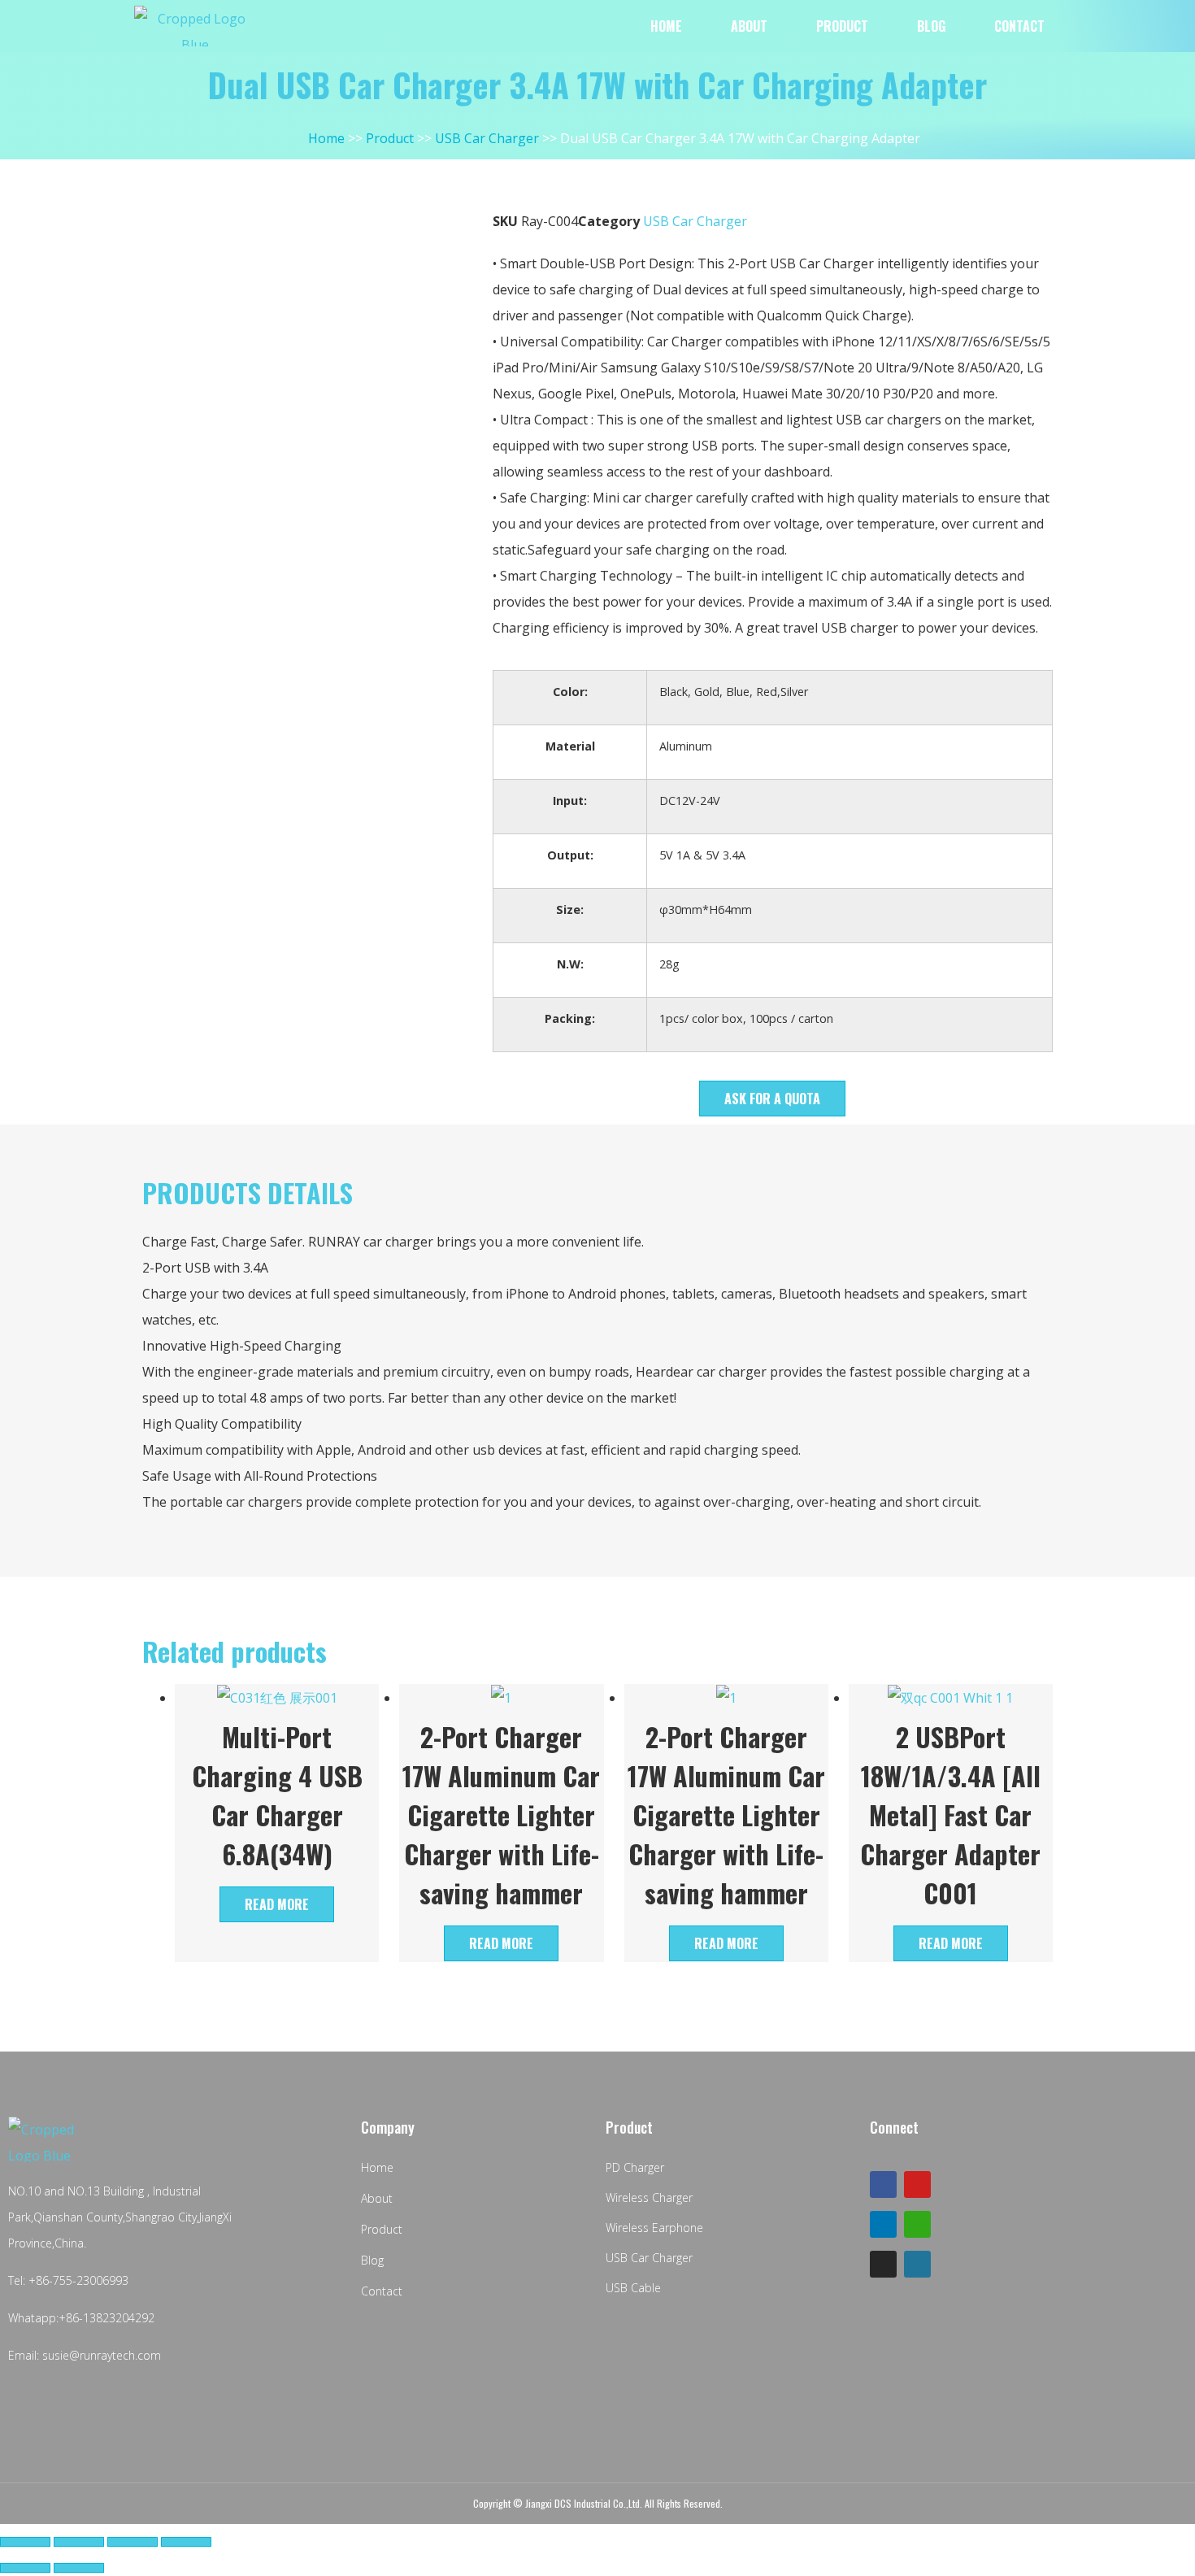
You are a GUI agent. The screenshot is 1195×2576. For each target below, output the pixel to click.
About (749, 26)
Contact (1019, 26)
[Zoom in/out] (186, 2542)
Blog (931, 26)
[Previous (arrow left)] (25, 2568)
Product (842, 26)
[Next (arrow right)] (79, 2568)
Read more (277, 1904)
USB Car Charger (695, 221)
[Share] (79, 2542)
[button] (772, 1099)
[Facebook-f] (883, 2184)
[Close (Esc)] (25, 2542)
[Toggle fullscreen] (133, 2542)
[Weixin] (917, 2224)
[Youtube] (917, 2184)
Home (666, 26)
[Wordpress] (917, 2264)
